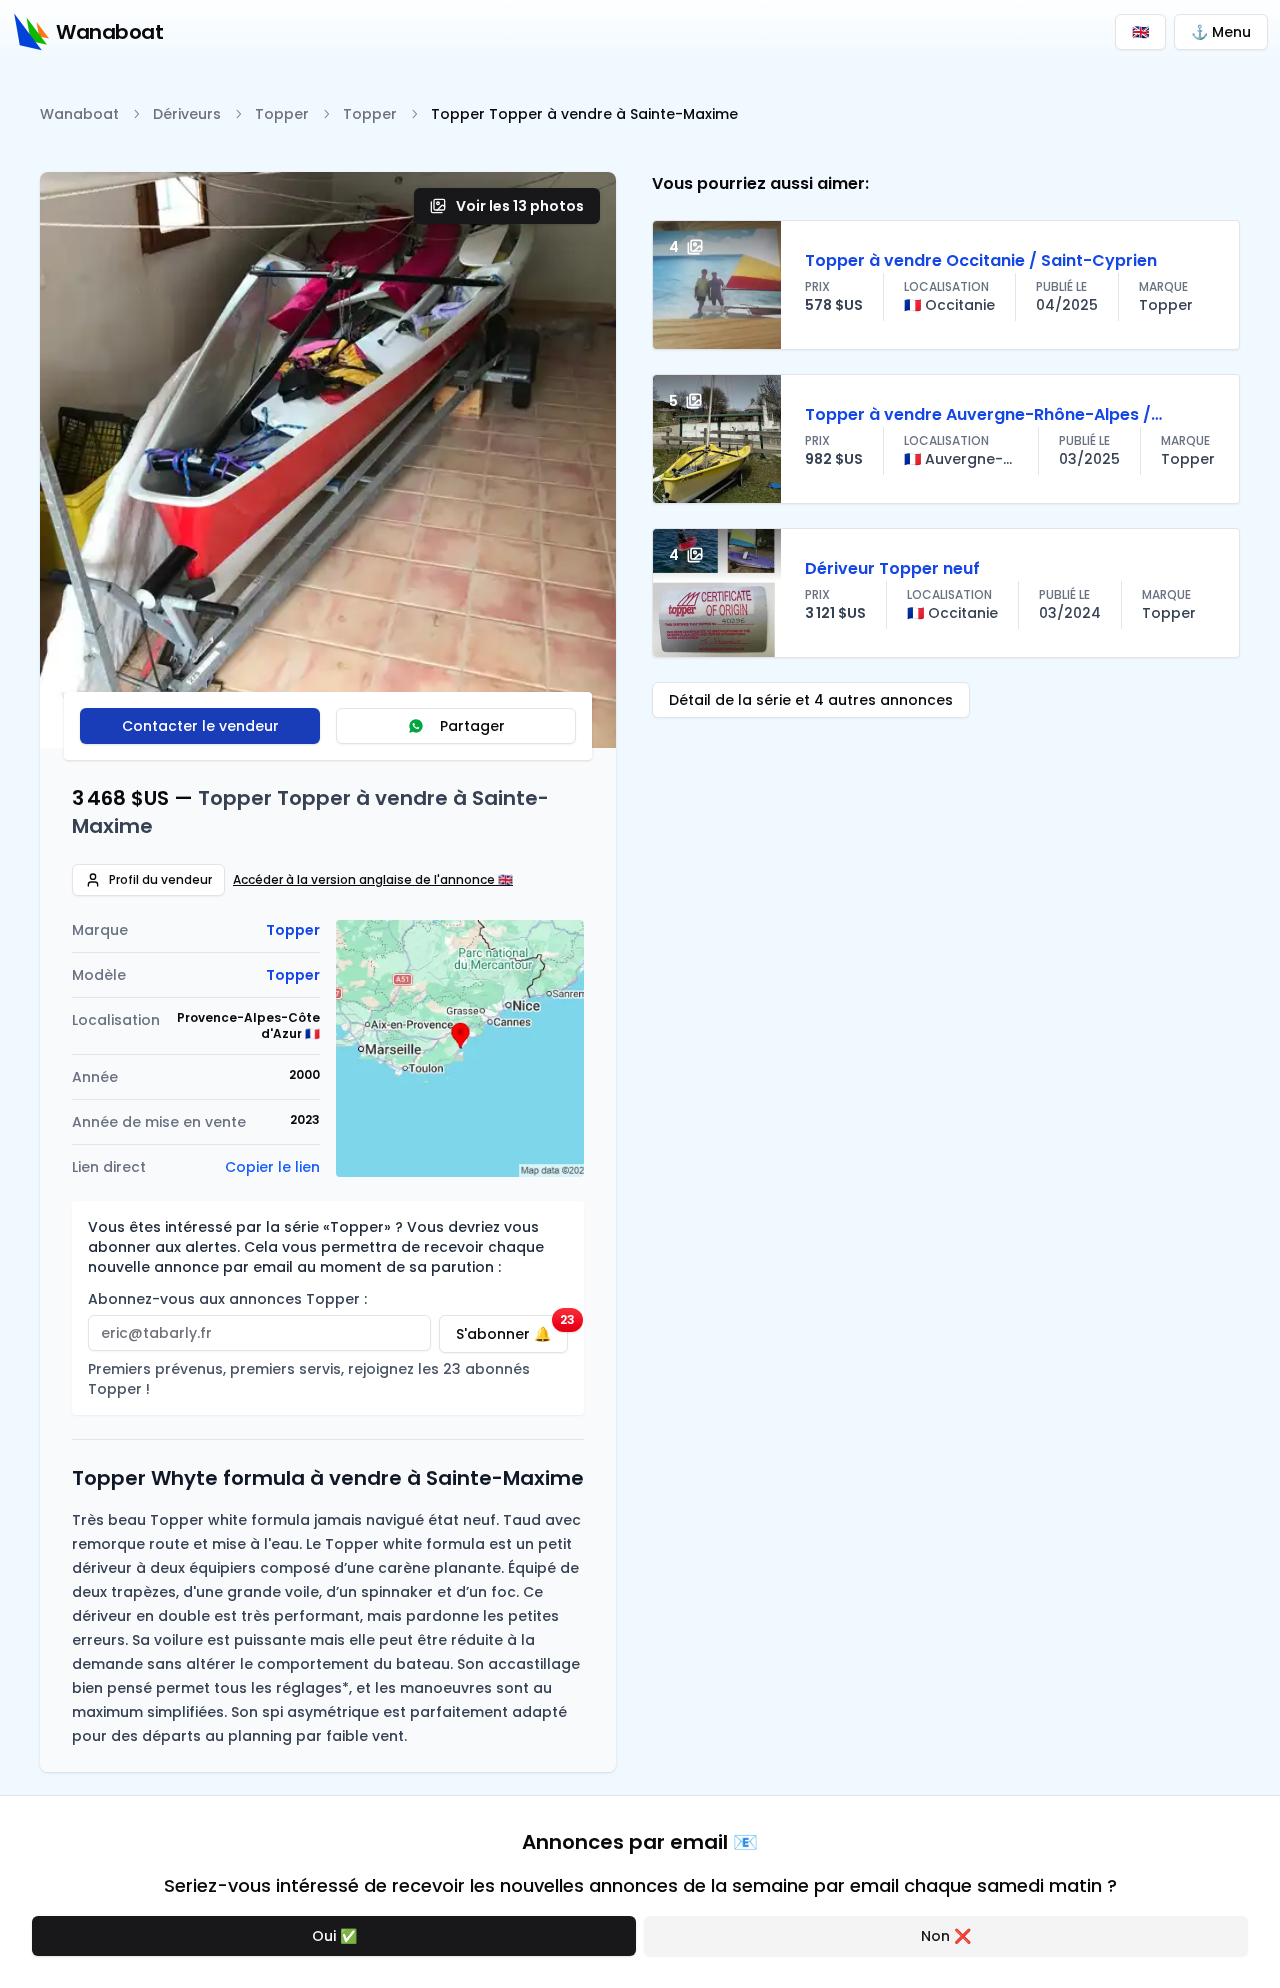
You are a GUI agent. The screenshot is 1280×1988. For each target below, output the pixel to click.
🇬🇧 (1140, 32)
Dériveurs (187, 114)
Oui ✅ (334, 1936)
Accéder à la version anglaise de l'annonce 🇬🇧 (373, 880)
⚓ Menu (1221, 32)
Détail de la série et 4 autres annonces (811, 700)
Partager (472, 726)
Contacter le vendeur (200, 726)
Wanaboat (79, 114)
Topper (282, 114)
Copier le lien (272, 1167)
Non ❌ (946, 1936)
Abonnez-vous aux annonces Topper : (227, 1299)
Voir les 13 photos (520, 206)
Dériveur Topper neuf (892, 568)
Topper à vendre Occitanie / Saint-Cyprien (981, 260)
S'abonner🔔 (512, 1329)
